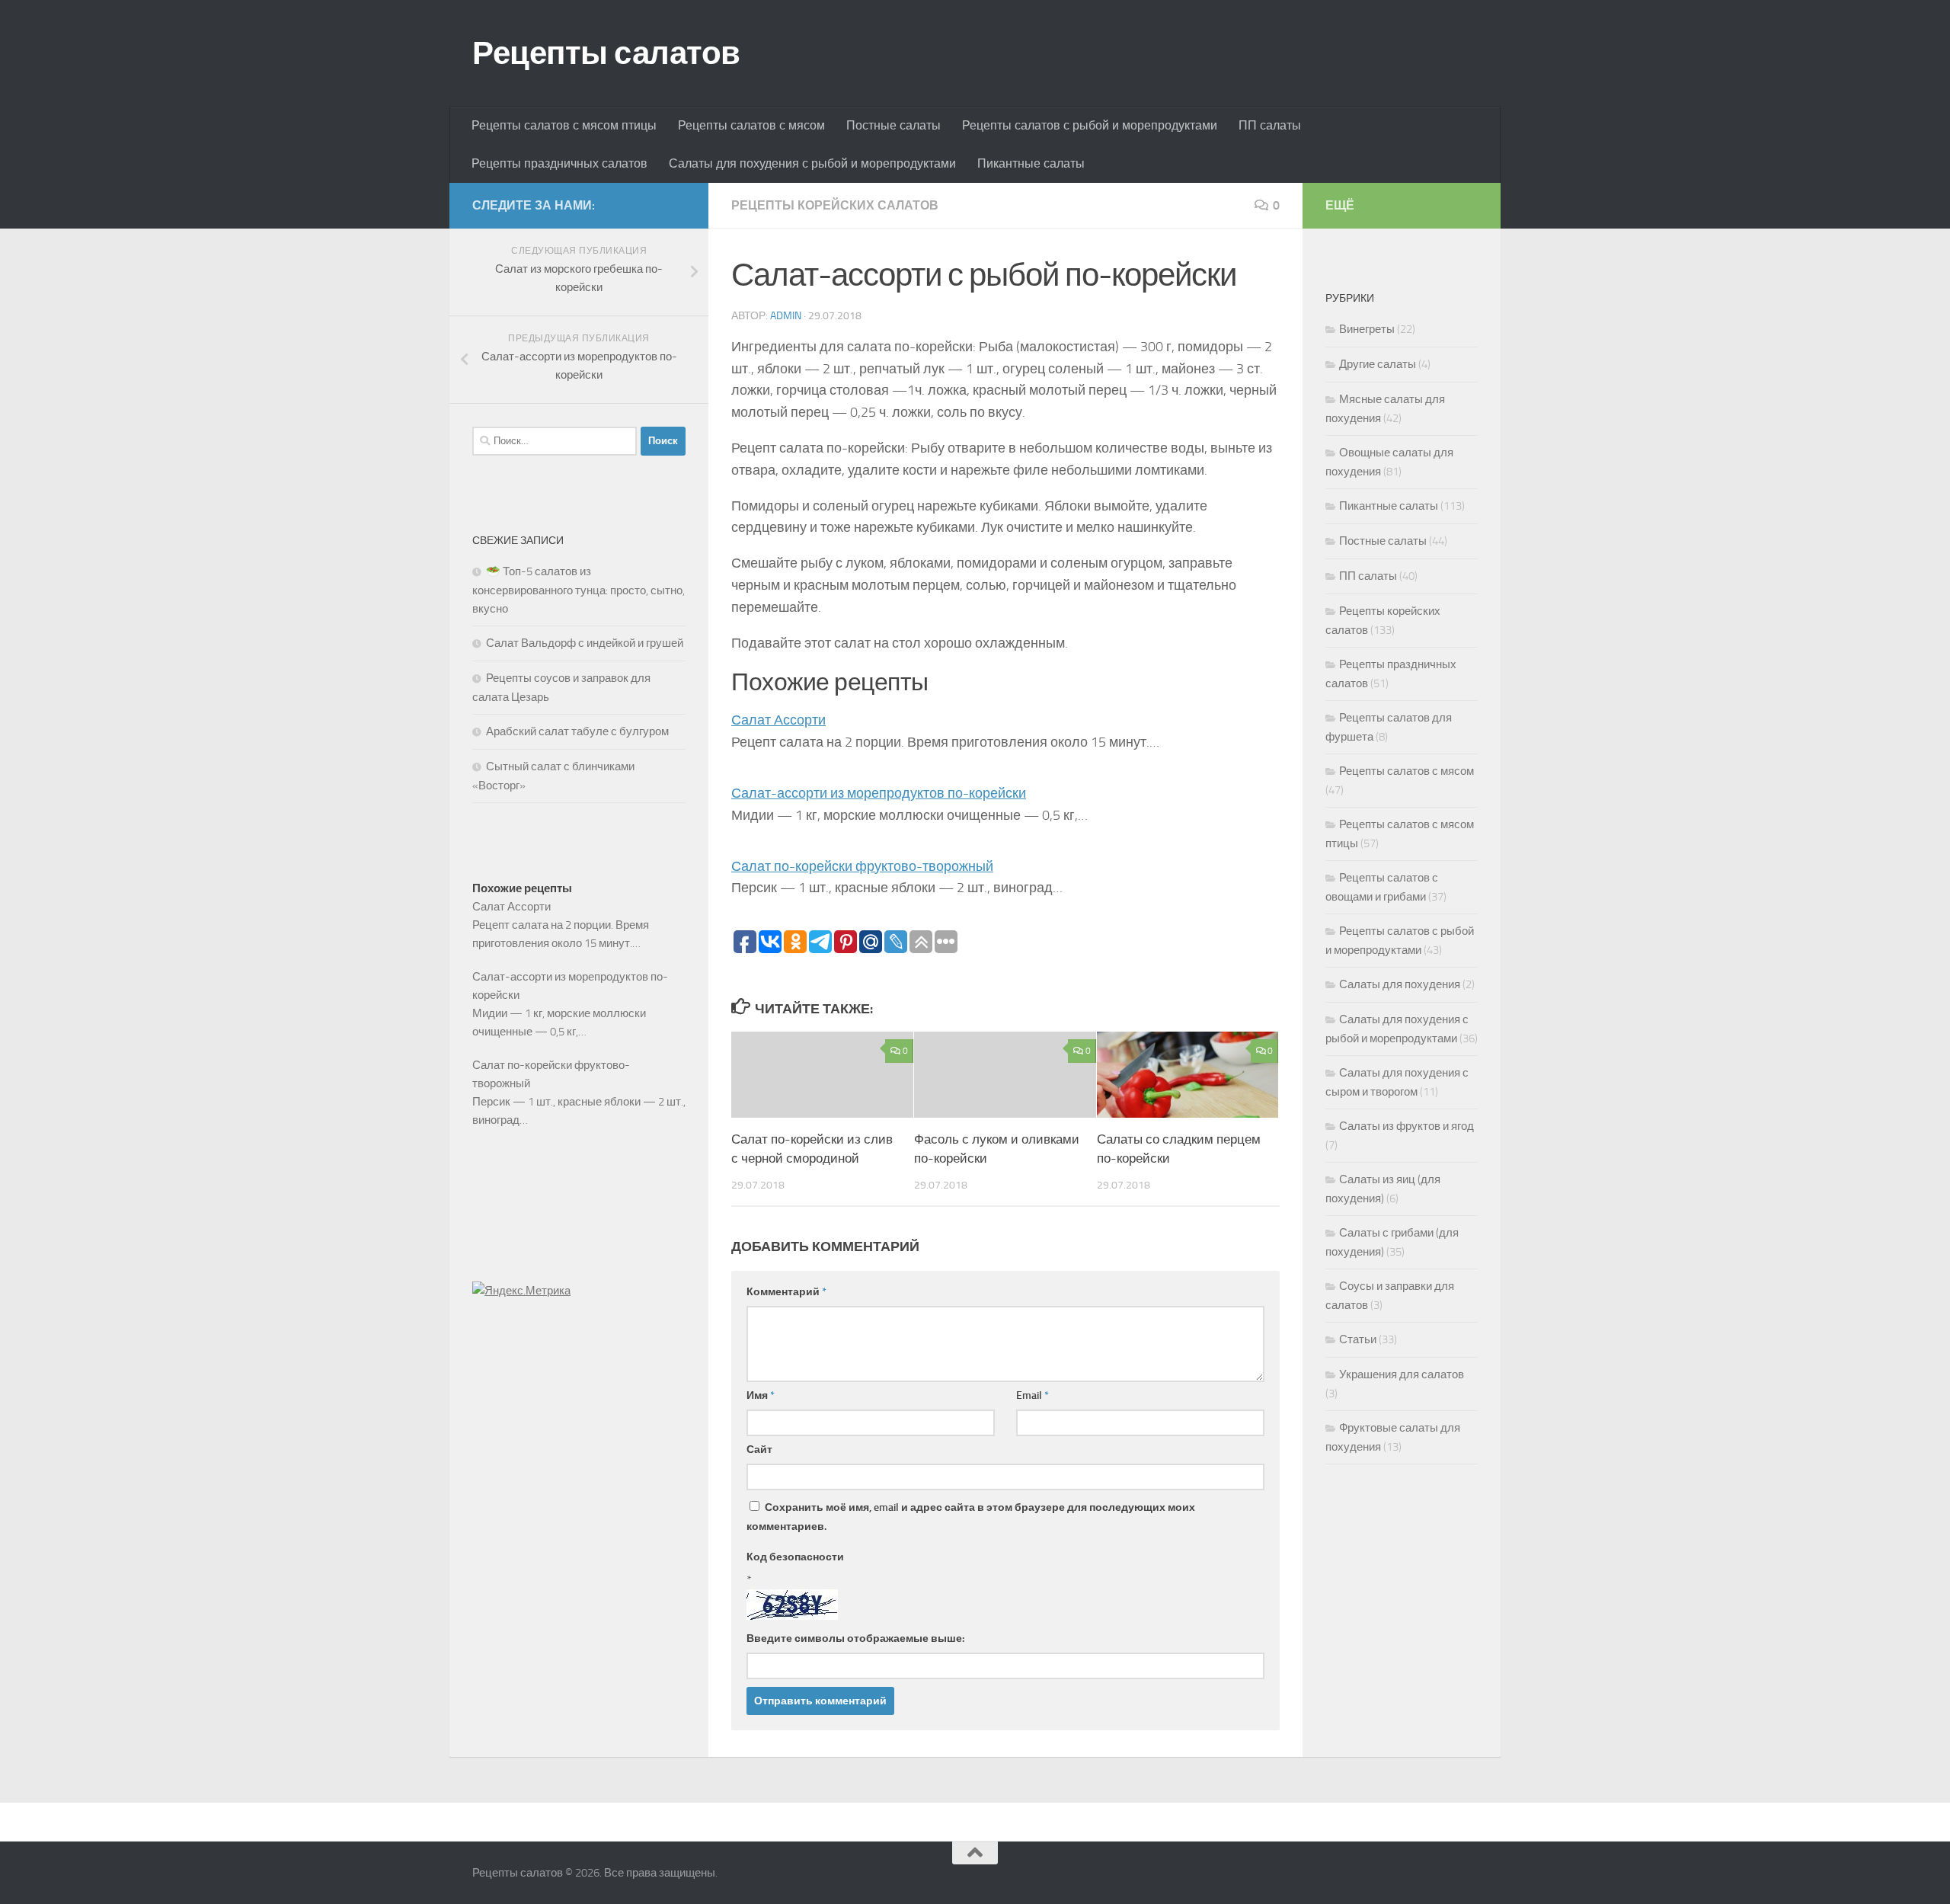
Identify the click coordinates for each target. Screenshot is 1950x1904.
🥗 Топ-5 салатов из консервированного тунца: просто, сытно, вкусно (579, 590)
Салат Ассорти (778, 720)
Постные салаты (893, 125)
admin (786, 316)
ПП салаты (1270, 125)
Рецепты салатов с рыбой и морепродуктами (1090, 125)
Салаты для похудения (1400, 984)
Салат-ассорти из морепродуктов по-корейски (879, 793)
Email (1033, 1395)
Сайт (759, 1450)
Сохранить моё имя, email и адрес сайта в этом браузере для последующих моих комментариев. (971, 1517)
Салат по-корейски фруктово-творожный (862, 866)
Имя (761, 1395)
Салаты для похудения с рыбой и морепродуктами (812, 163)
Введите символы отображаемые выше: (855, 1638)
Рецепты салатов (606, 53)
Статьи (1358, 1339)
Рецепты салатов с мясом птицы (564, 125)
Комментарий (786, 1292)
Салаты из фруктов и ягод (1407, 1126)
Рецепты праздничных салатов (559, 163)
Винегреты (1367, 329)
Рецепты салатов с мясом (751, 125)
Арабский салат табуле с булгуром (577, 731)
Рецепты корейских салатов (835, 205)
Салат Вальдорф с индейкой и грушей (585, 643)
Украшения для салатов (1402, 1374)
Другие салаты (1378, 364)
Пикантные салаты (1031, 163)
